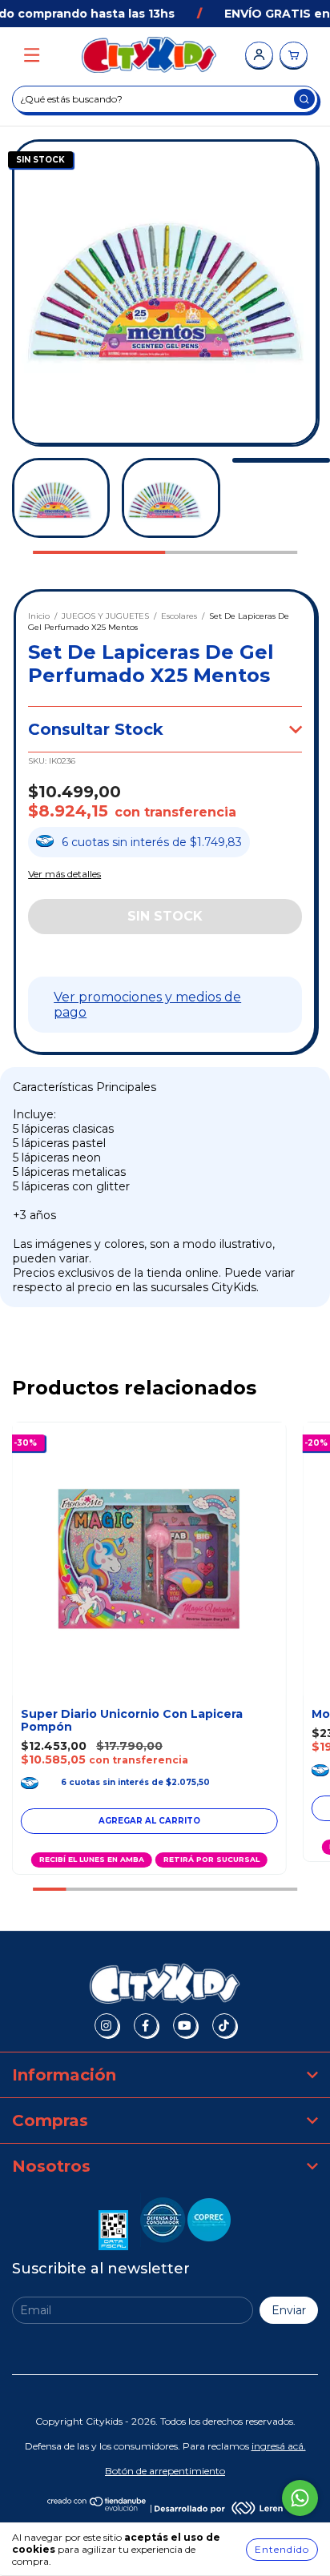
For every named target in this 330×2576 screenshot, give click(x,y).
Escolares (179, 616)
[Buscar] (304, 99)
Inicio (39, 616)
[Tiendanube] (97, 2508)
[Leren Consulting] (219, 2508)
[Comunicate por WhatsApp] (300, 2498)
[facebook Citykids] (146, 2025)
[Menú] (32, 56)
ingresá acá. (279, 2446)
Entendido (282, 2549)
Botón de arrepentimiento (165, 2471)
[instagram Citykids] (107, 2025)
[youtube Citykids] (185, 2025)
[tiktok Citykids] (224, 2025)
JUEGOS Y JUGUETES (105, 616)
